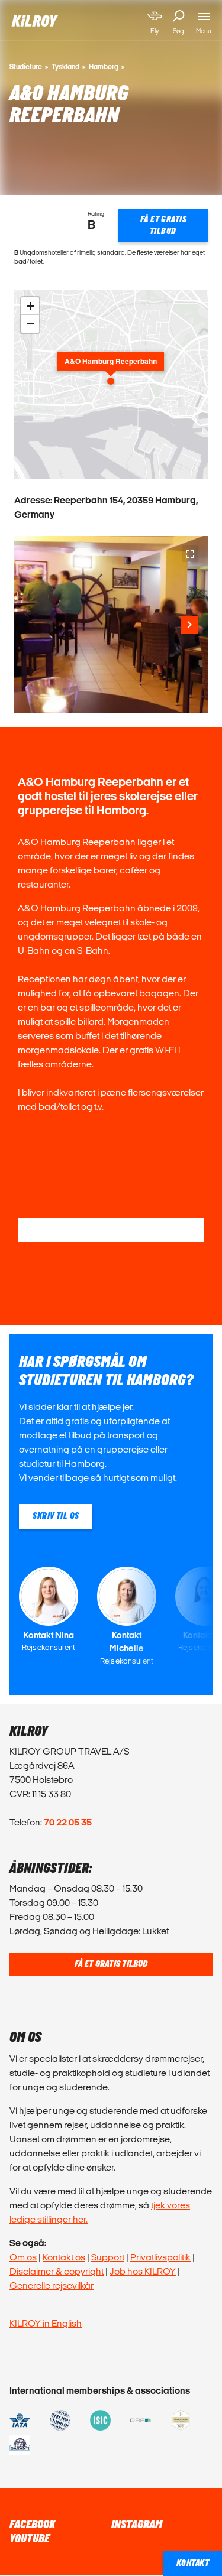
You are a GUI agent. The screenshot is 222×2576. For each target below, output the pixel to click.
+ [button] (30, 306)
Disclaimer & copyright (57, 2271)
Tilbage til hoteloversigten (111, 1229)
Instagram (137, 2525)
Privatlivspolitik (160, 2257)
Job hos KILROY (143, 2271)
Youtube (30, 2539)
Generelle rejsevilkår (52, 2286)
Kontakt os (64, 2257)
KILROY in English (46, 2323)
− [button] (30, 324)
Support (108, 2257)
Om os (23, 2257)
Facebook (32, 2525)
